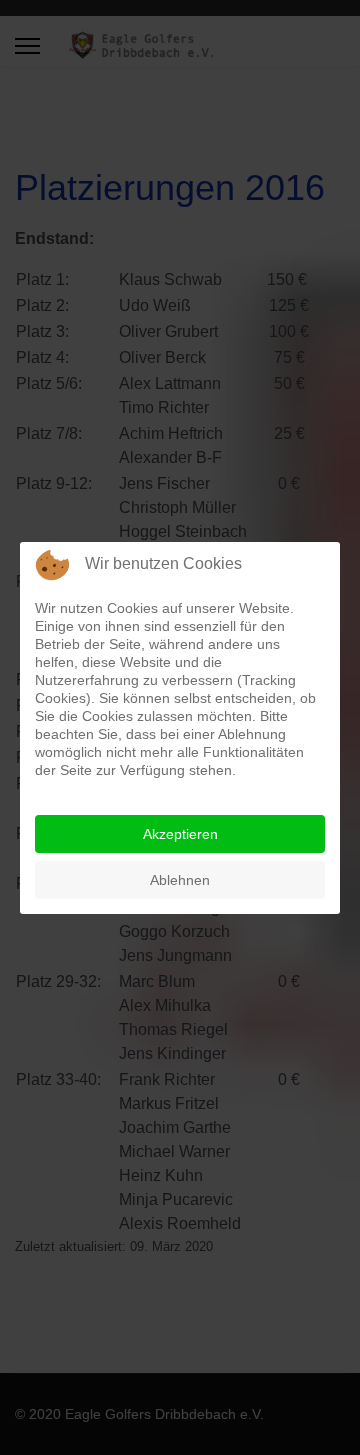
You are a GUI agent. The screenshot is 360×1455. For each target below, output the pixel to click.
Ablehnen (180, 880)
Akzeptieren (180, 834)
